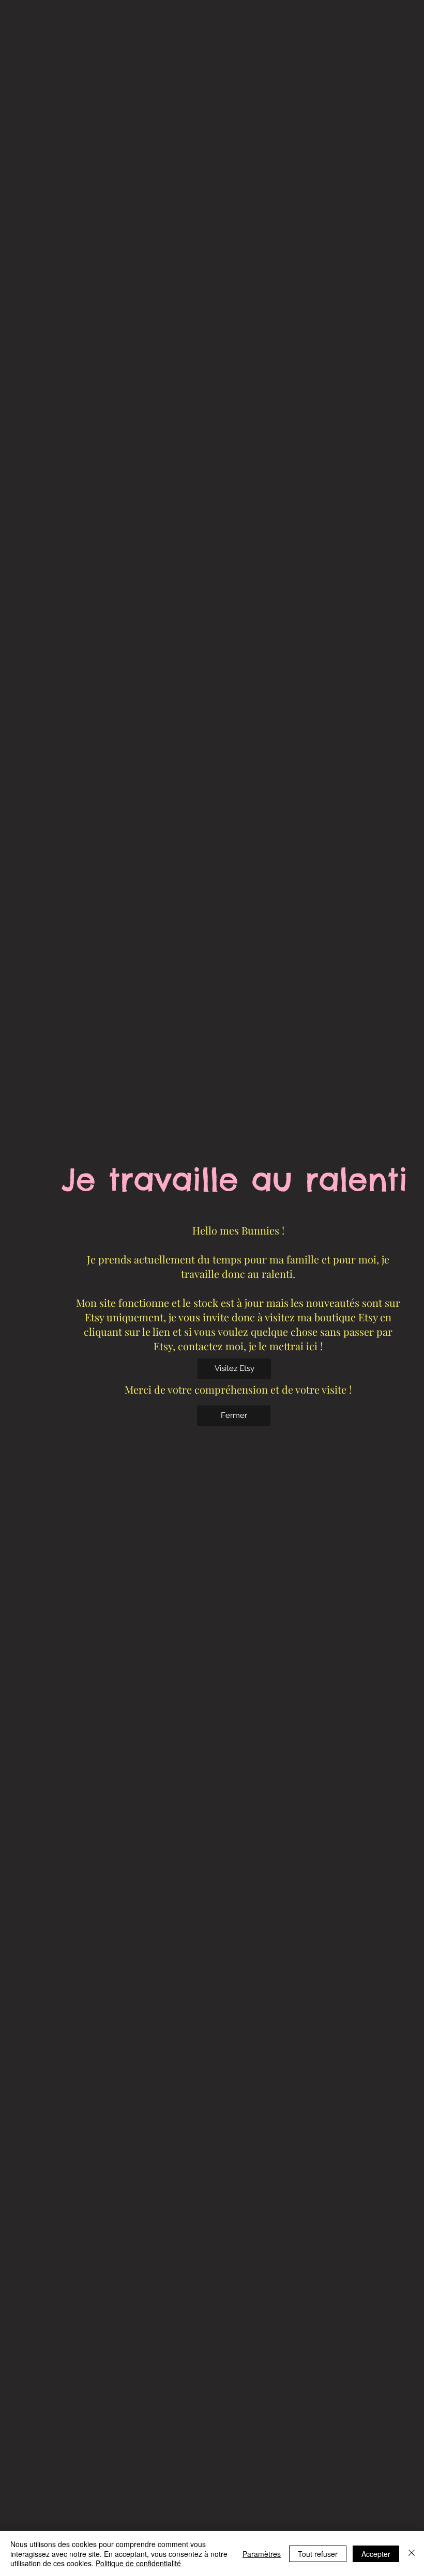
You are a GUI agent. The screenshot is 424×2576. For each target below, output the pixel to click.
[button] (234, 1416)
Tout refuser (318, 2554)
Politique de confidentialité (138, 2563)
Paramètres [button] (262, 2554)
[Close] (412, 2554)
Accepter (376, 2554)
